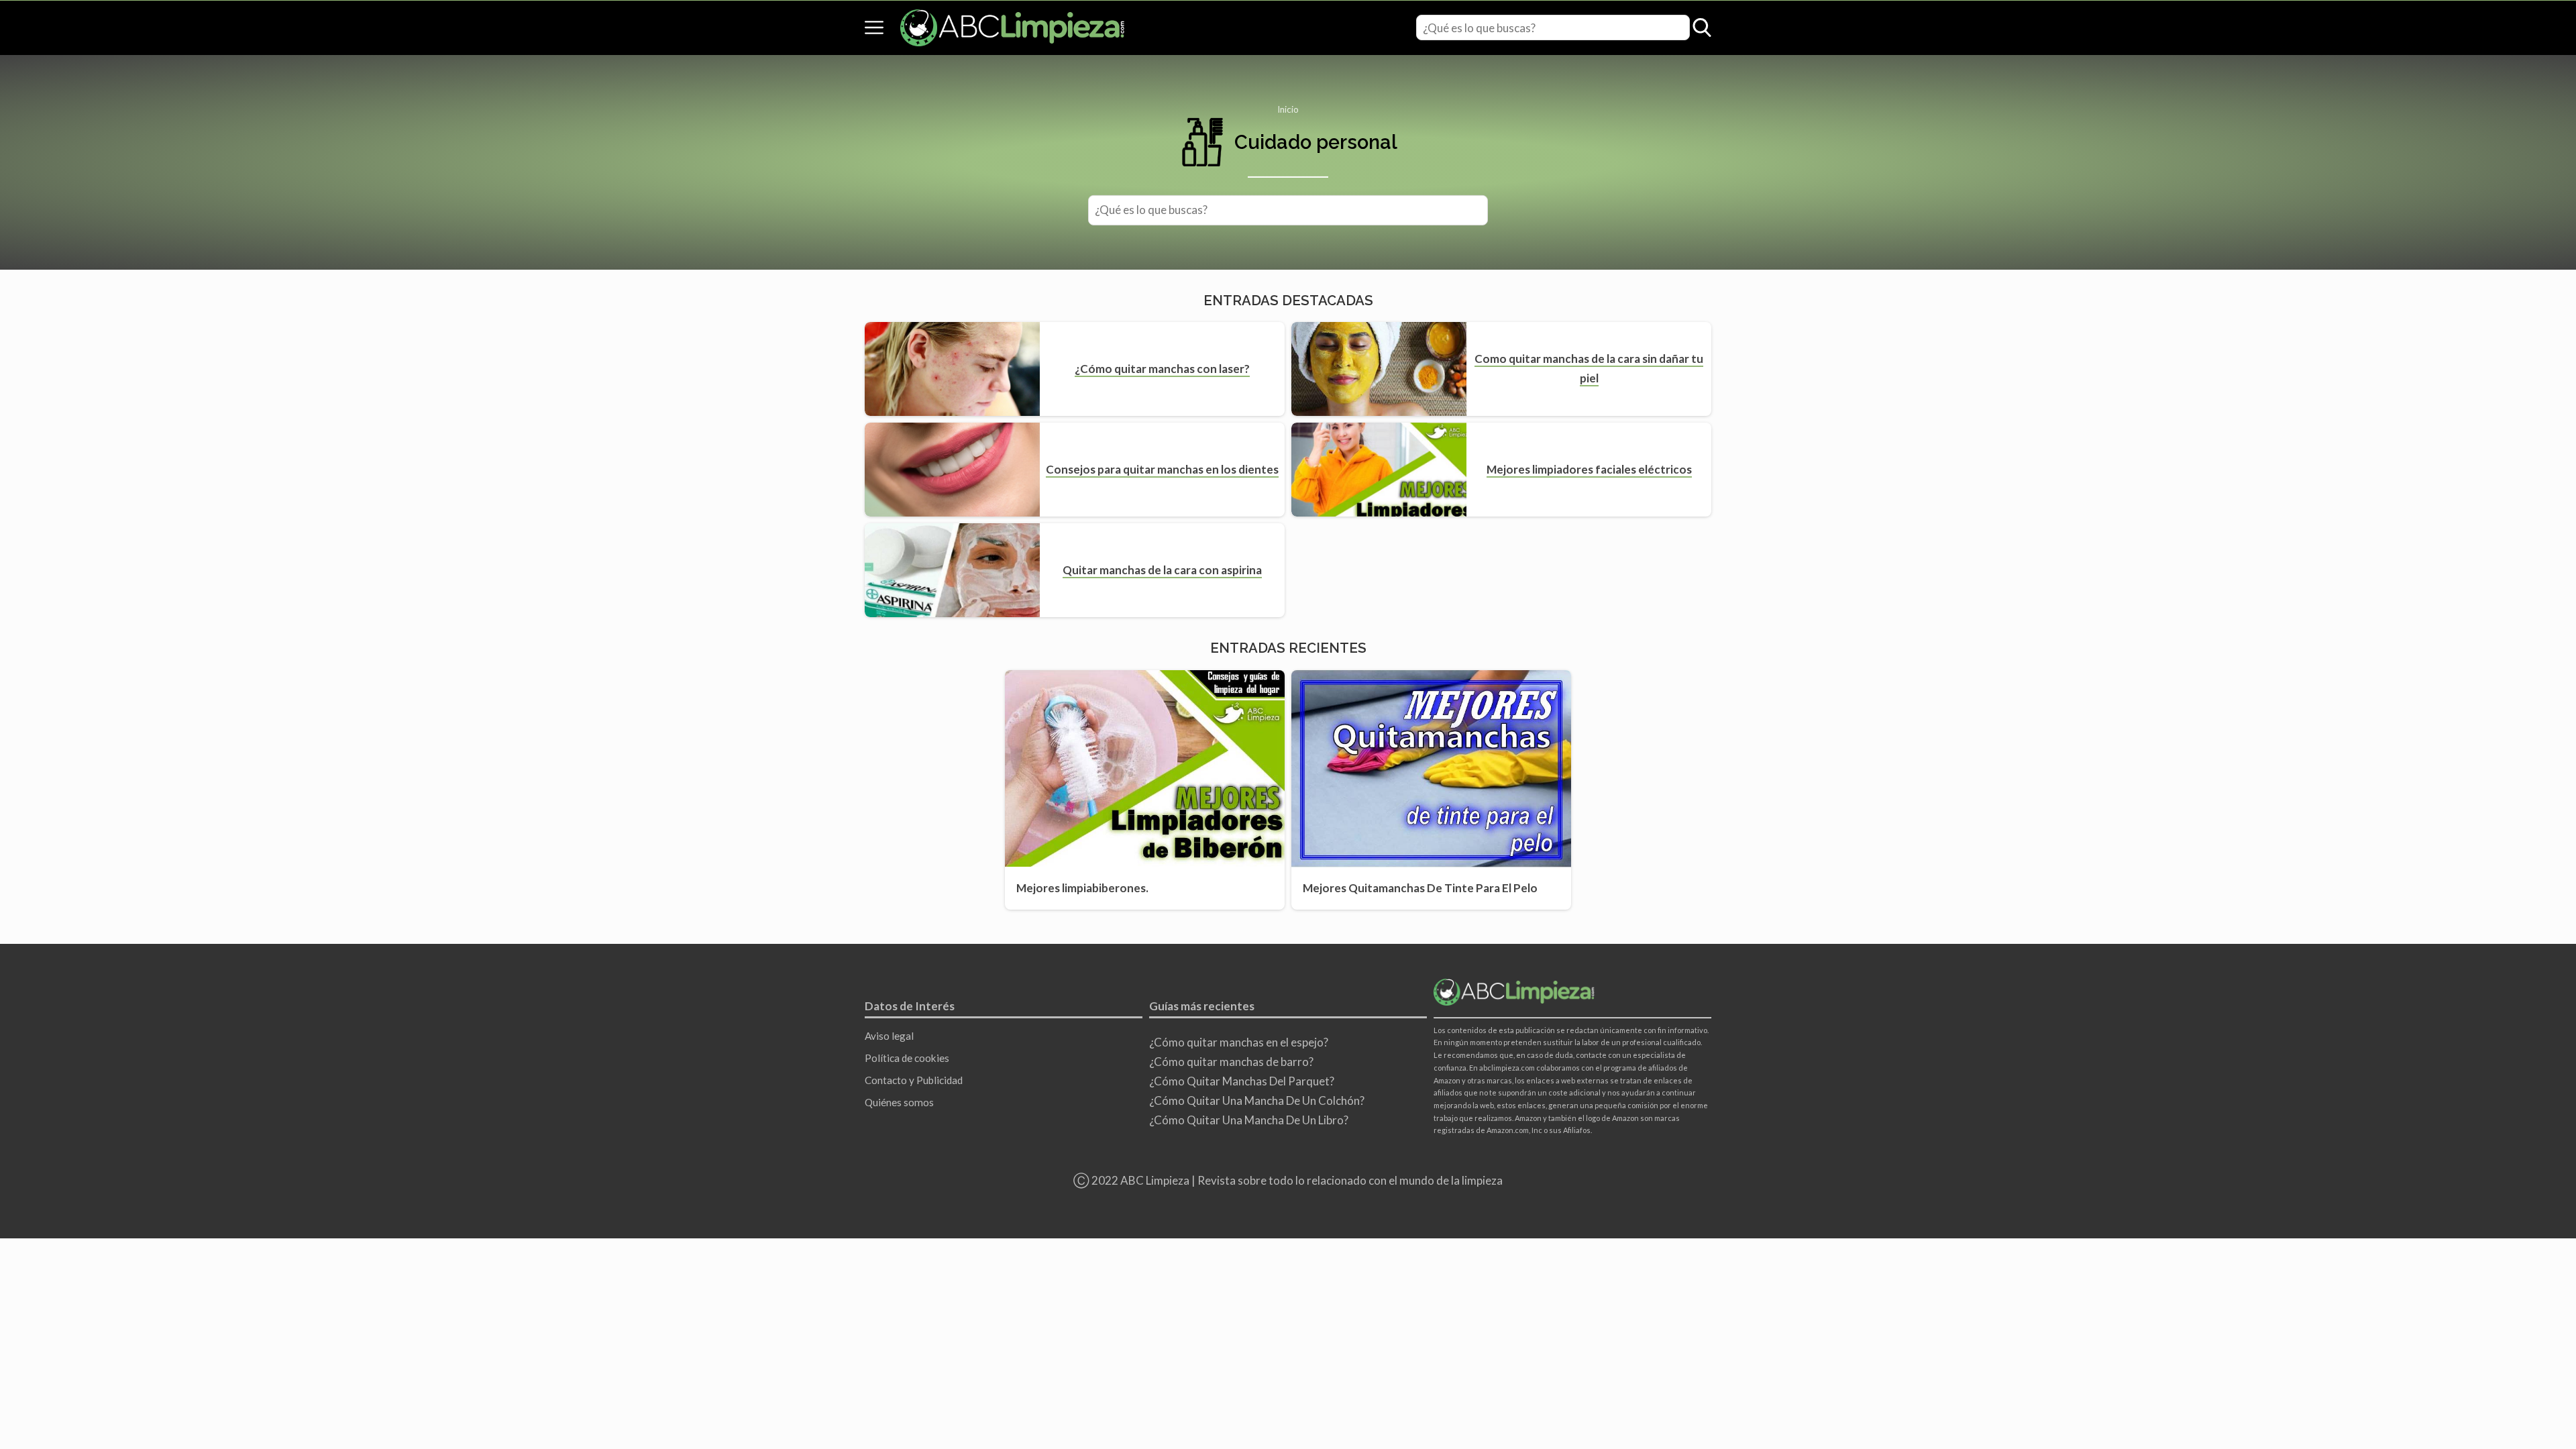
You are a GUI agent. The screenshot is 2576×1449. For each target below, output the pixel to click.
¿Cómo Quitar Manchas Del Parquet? (1242, 1081)
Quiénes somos (899, 1102)
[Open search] (1702, 28)
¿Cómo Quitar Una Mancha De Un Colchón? (1257, 1101)
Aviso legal (889, 1036)
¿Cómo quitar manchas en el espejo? (1239, 1042)
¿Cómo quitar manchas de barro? (1231, 1062)
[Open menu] (874, 28)
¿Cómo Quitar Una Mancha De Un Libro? (1249, 1120)
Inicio (1288, 109)
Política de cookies (907, 1058)
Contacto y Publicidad (914, 1080)
